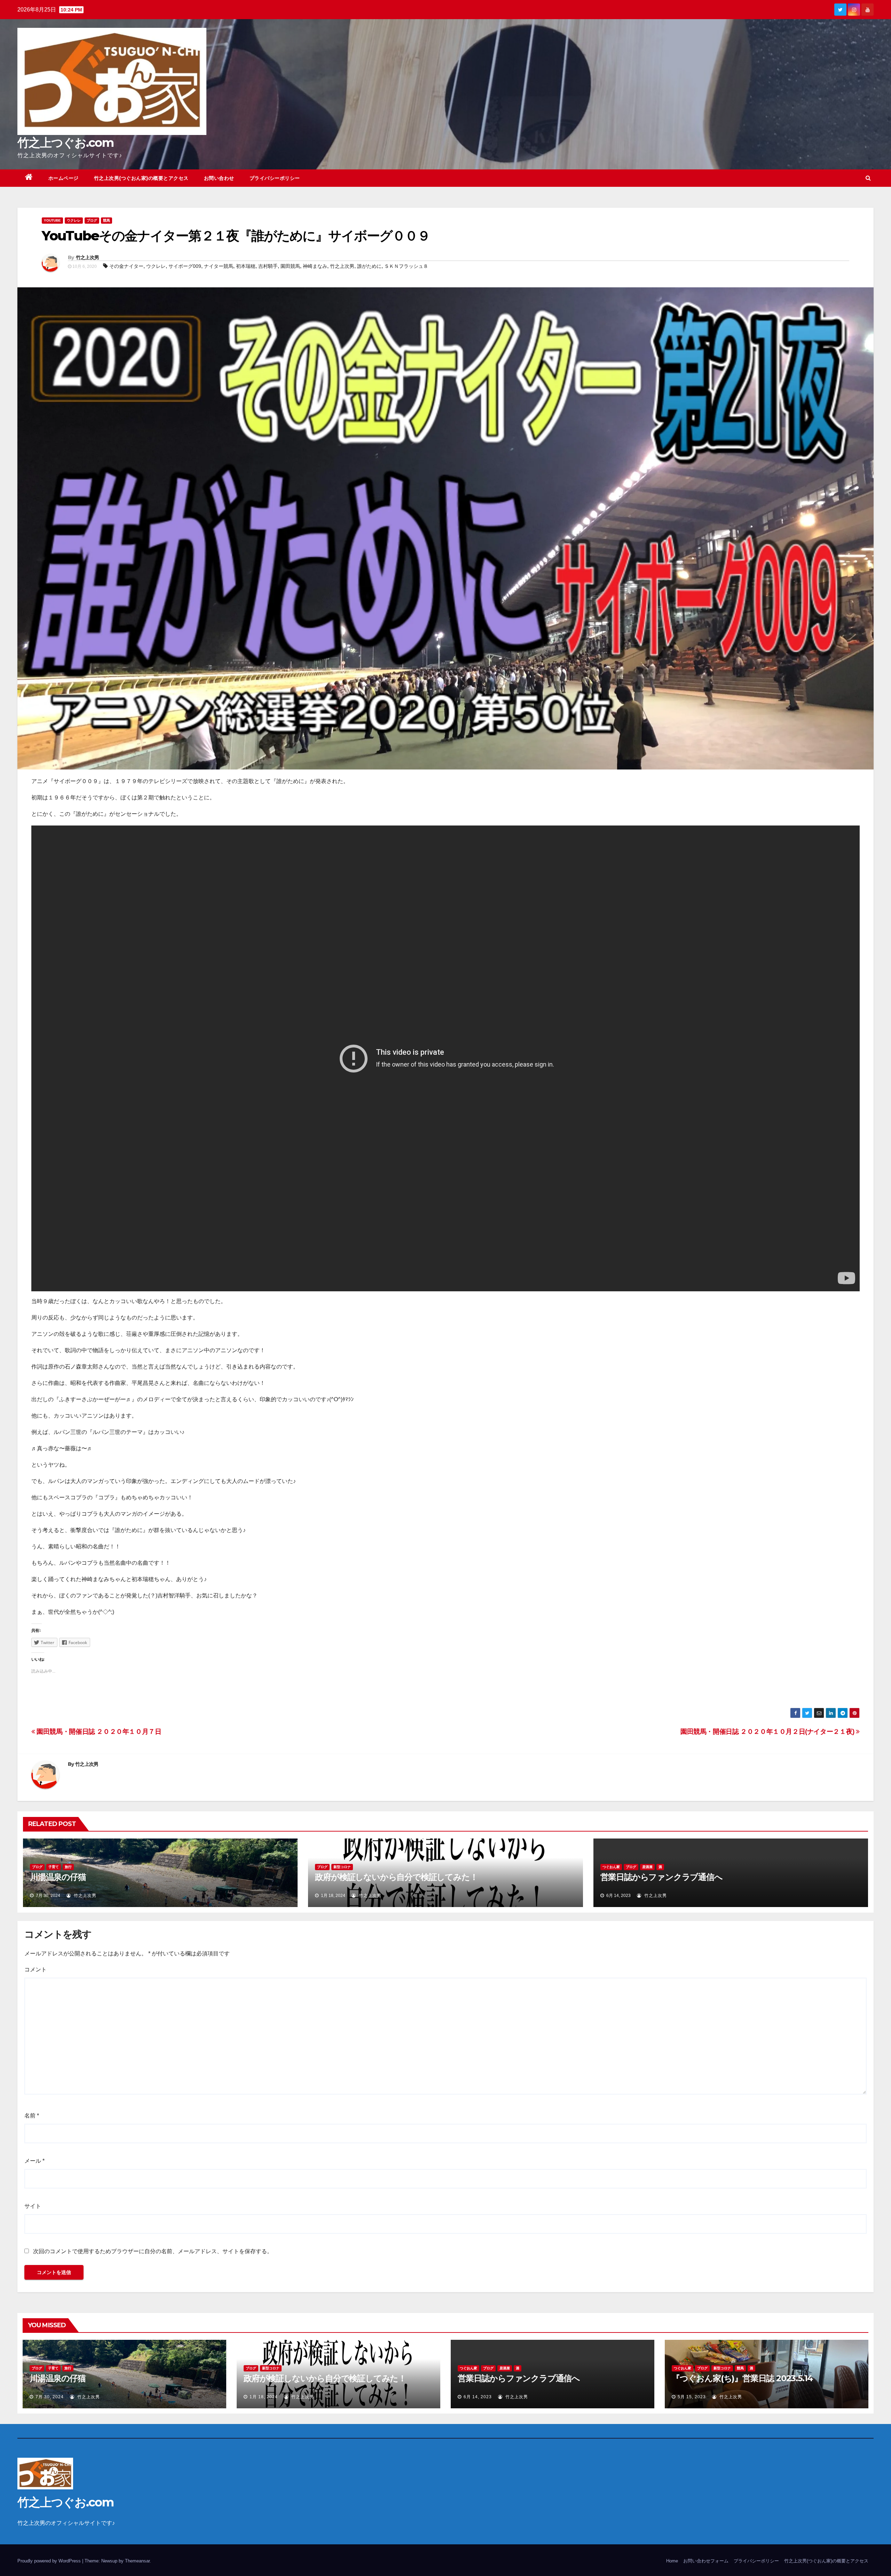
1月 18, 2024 (264, 2397)
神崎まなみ (315, 266)
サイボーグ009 (185, 266)
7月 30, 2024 (50, 2397)
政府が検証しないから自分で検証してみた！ (396, 1877)
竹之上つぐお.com (65, 143)
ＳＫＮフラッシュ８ (406, 266)
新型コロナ (342, 1867)
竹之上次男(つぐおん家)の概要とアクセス (141, 178)
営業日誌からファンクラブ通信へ (661, 1877)
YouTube (52, 220)
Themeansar (137, 2561)
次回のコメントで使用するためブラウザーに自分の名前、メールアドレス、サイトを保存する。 (153, 2251)
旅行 (68, 1867)
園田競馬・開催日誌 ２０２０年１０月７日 (98, 1732)
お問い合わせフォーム (706, 2561)
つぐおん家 (611, 1867)
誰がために (369, 266)
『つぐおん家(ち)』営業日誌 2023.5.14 (742, 2378)
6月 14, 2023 (478, 2397)
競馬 (107, 220)
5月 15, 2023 (692, 2397)
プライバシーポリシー (275, 178)
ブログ (92, 220)
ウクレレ (74, 220)
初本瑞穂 (246, 266)
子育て (54, 1867)
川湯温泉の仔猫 (58, 1877)
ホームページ (64, 178)
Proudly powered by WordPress (50, 2561)
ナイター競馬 (219, 266)
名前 (32, 2116)
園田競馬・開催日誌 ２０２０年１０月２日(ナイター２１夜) (768, 1732)
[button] (868, 178)
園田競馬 (290, 266)
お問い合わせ (219, 178)
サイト (33, 2206)
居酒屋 (647, 1867)
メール (34, 2161)
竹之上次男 (88, 257)
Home (672, 2561)
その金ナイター (126, 266)
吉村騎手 (268, 266)
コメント (36, 1969)
